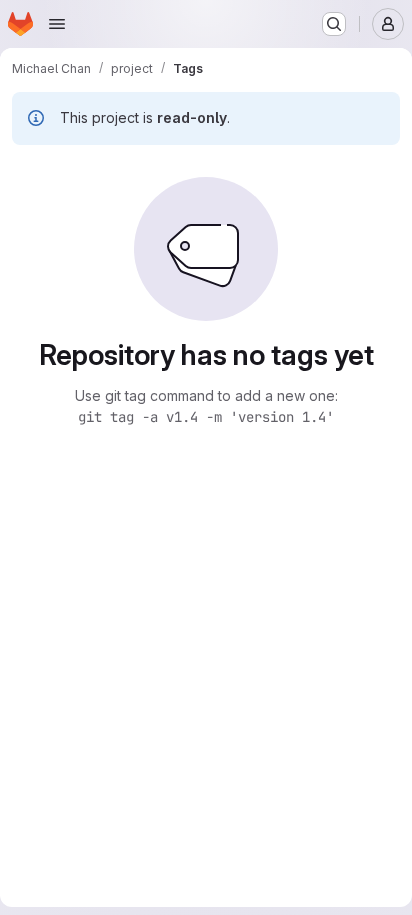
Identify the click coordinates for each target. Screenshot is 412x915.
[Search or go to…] (334, 24)
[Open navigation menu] (57, 24)
